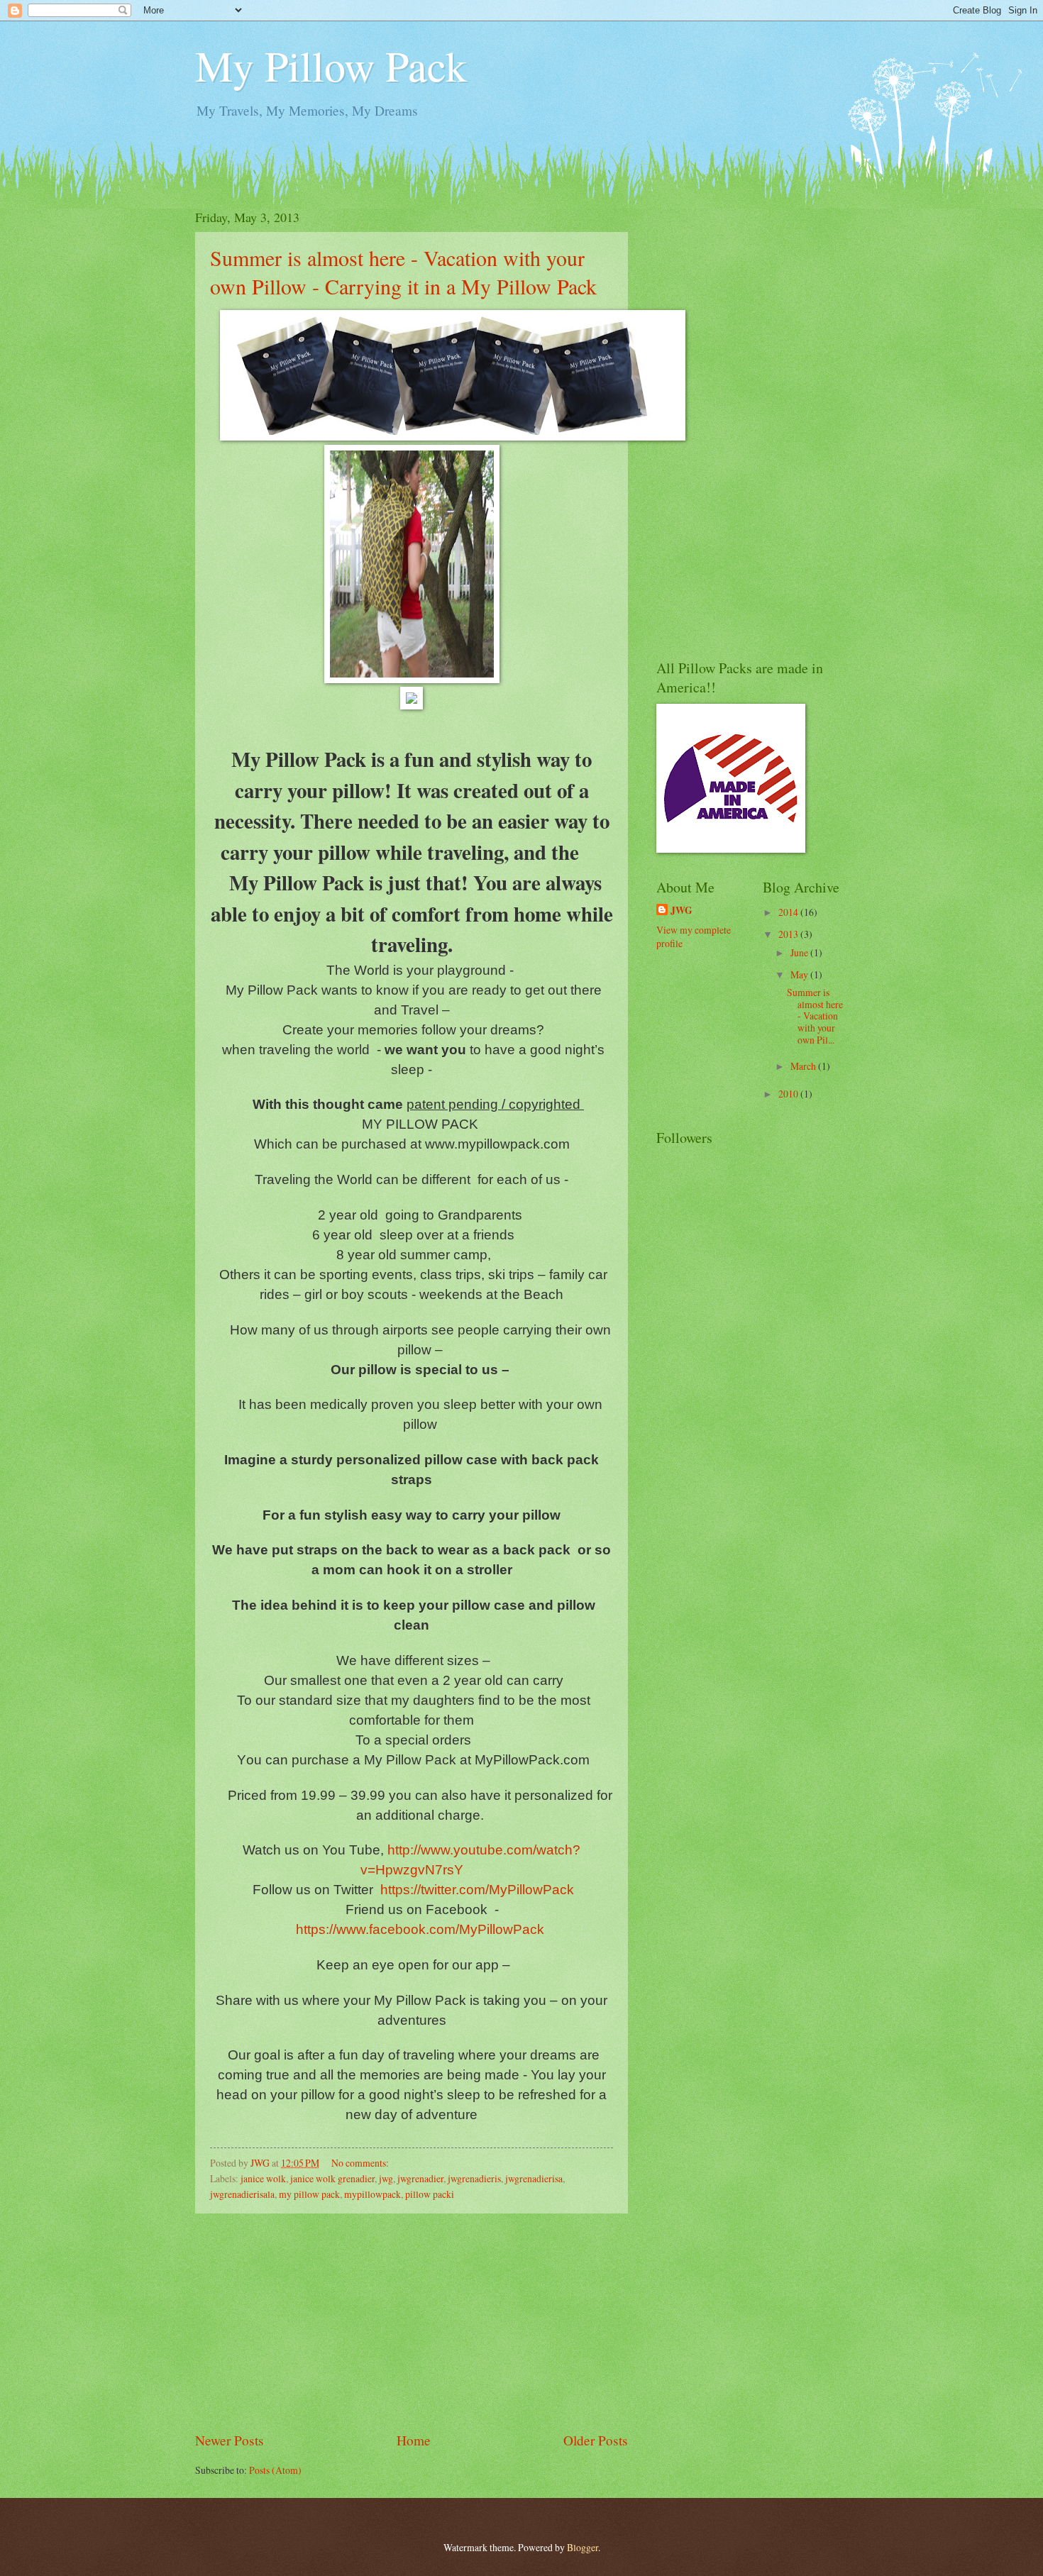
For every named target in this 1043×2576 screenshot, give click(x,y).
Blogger (583, 2547)
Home (414, 2440)
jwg (386, 2178)
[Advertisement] (412, 2322)
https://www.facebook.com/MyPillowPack (420, 1929)
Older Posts (596, 2440)
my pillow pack (309, 2194)
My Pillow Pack (331, 65)
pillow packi (430, 2194)
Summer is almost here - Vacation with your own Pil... (815, 1016)
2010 (789, 1094)
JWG (681, 911)
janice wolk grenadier (332, 2178)
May (800, 974)
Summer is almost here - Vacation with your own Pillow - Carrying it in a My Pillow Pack (403, 272)
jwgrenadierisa (534, 2178)
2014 (789, 912)
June (800, 952)
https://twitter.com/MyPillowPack (477, 1890)
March (804, 1066)
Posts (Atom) (275, 2470)
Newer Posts (230, 2440)
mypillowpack (372, 2194)
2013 (789, 934)
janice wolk (263, 2178)
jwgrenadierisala (242, 2194)
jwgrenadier (420, 2178)
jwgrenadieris (474, 2178)
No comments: (361, 2163)
